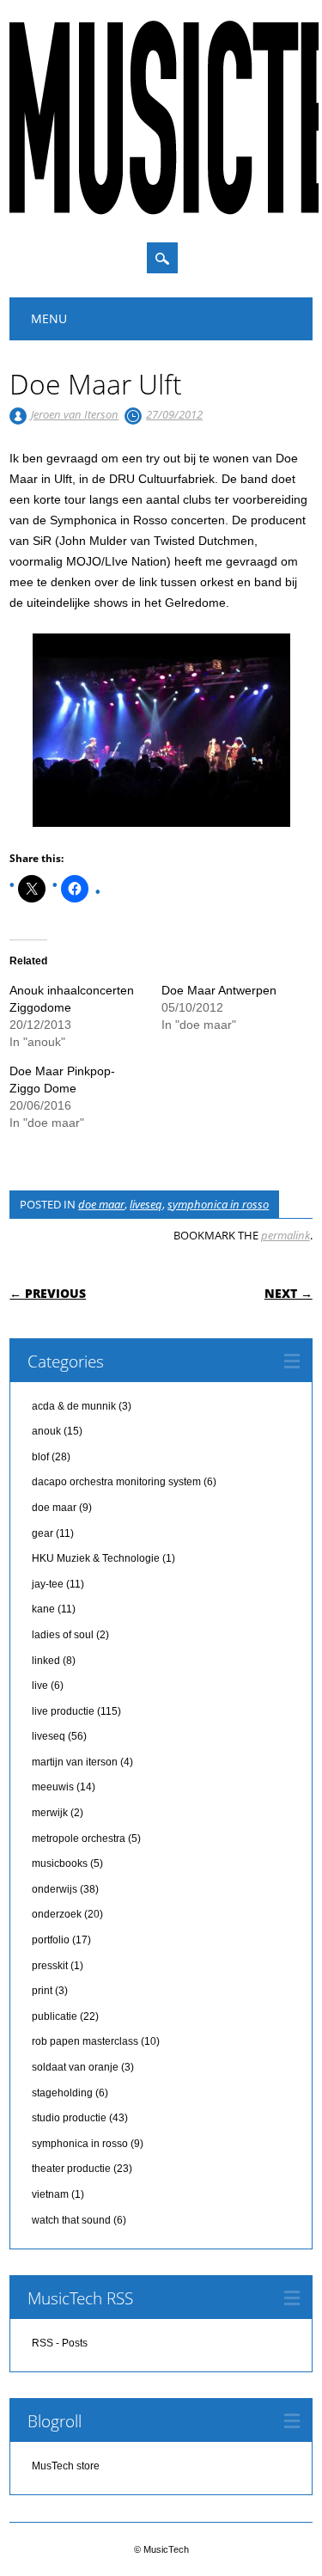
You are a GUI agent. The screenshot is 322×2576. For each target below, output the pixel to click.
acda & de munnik (74, 1406)
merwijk (50, 1813)
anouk (46, 1431)
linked (46, 1661)
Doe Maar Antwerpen (219, 990)
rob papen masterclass (85, 2041)
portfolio (51, 1940)
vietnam (50, 2194)
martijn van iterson (75, 1762)
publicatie (55, 2016)
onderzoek (57, 1914)
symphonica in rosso (218, 1204)
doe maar (101, 1204)
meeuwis (53, 1787)
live (40, 1686)
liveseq (146, 1204)
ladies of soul (63, 1635)
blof (40, 1457)
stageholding (62, 2093)
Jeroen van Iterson (75, 414)
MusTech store (66, 2466)
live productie (63, 1711)
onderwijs (55, 1889)
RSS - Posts (60, 2343)
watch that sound (71, 2220)
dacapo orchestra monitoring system (116, 1482)
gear (43, 1533)
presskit (50, 1966)
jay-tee (48, 1584)
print (42, 1991)
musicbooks (60, 1863)
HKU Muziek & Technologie (96, 1558)
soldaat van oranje (75, 2067)
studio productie (69, 2118)
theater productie (71, 2169)
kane (43, 1609)
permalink (286, 1235)
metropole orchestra (79, 1839)
